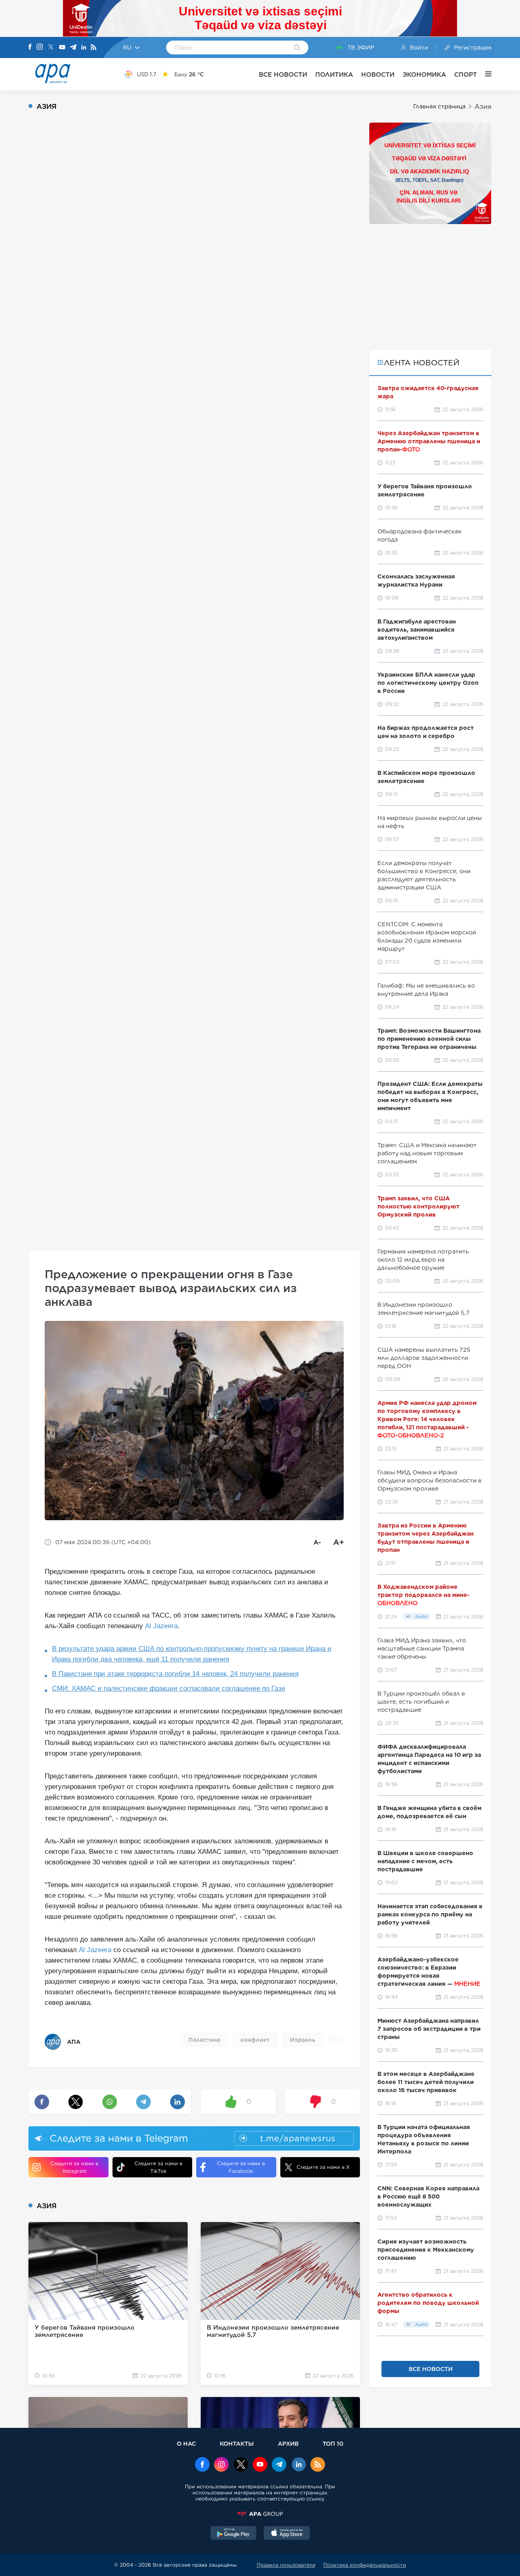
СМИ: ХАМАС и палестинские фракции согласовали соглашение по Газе (169, 1688)
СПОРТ (466, 74)
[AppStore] (287, 2534)
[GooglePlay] (234, 2534)
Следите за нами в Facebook (241, 2167)
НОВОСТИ (378, 74)
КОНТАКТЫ (237, 2443)
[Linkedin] (84, 48)
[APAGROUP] (260, 2514)
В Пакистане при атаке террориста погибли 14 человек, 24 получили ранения (175, 1674)
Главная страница (439, 106)
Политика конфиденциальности (365, 2565)
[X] (51, 48)
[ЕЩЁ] (484, 74)
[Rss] (93, 48)
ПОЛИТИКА (334, 74)
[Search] (297, 48)
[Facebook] (30, 47)
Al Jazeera (161, 1626)
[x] (241, 2465)
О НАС (186, 2443)
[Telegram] (73, 48)
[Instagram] (40, 47)
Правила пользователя (286, 2565)
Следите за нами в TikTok (158, 2167)
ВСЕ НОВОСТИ (283, 74)
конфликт (255, 2040)
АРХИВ (288, 2443)
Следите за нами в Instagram (74, 2167)
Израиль (303, 2040)
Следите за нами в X (323, 2167)
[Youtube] (62, 48)
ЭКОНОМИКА (424, 74)
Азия (483, 107)
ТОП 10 (333, 2443)
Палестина (204, 2040)
